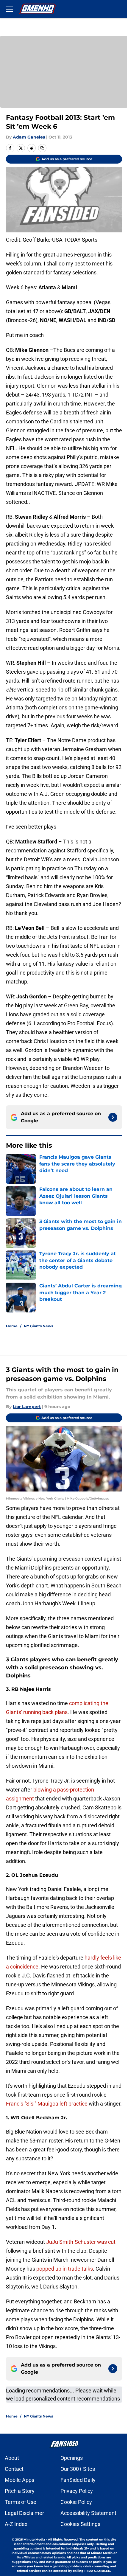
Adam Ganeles (29, 137)
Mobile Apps (19, 2480)
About (12, 2458)
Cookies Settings (80, 2524)
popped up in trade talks (65, 2269)
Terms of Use (21, 2502)
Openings (72, 2458)
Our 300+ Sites (78, 2469)
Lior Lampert (27, 1407)
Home (12, 1326)
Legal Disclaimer (24, 2513)
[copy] (42, 148)
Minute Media (34, 2540)
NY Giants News (38, 1326)
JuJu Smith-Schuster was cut (81, 2242)
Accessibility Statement (88, 2513)
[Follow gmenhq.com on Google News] (113, 1117)
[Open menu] (10, 9)
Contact (14, 2469)
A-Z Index (16, 2524)
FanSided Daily (78, 2480)
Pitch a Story (20, 2491)
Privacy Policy (77, 2491)
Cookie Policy (76, 2502)
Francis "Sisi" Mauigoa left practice (47, 2104)
